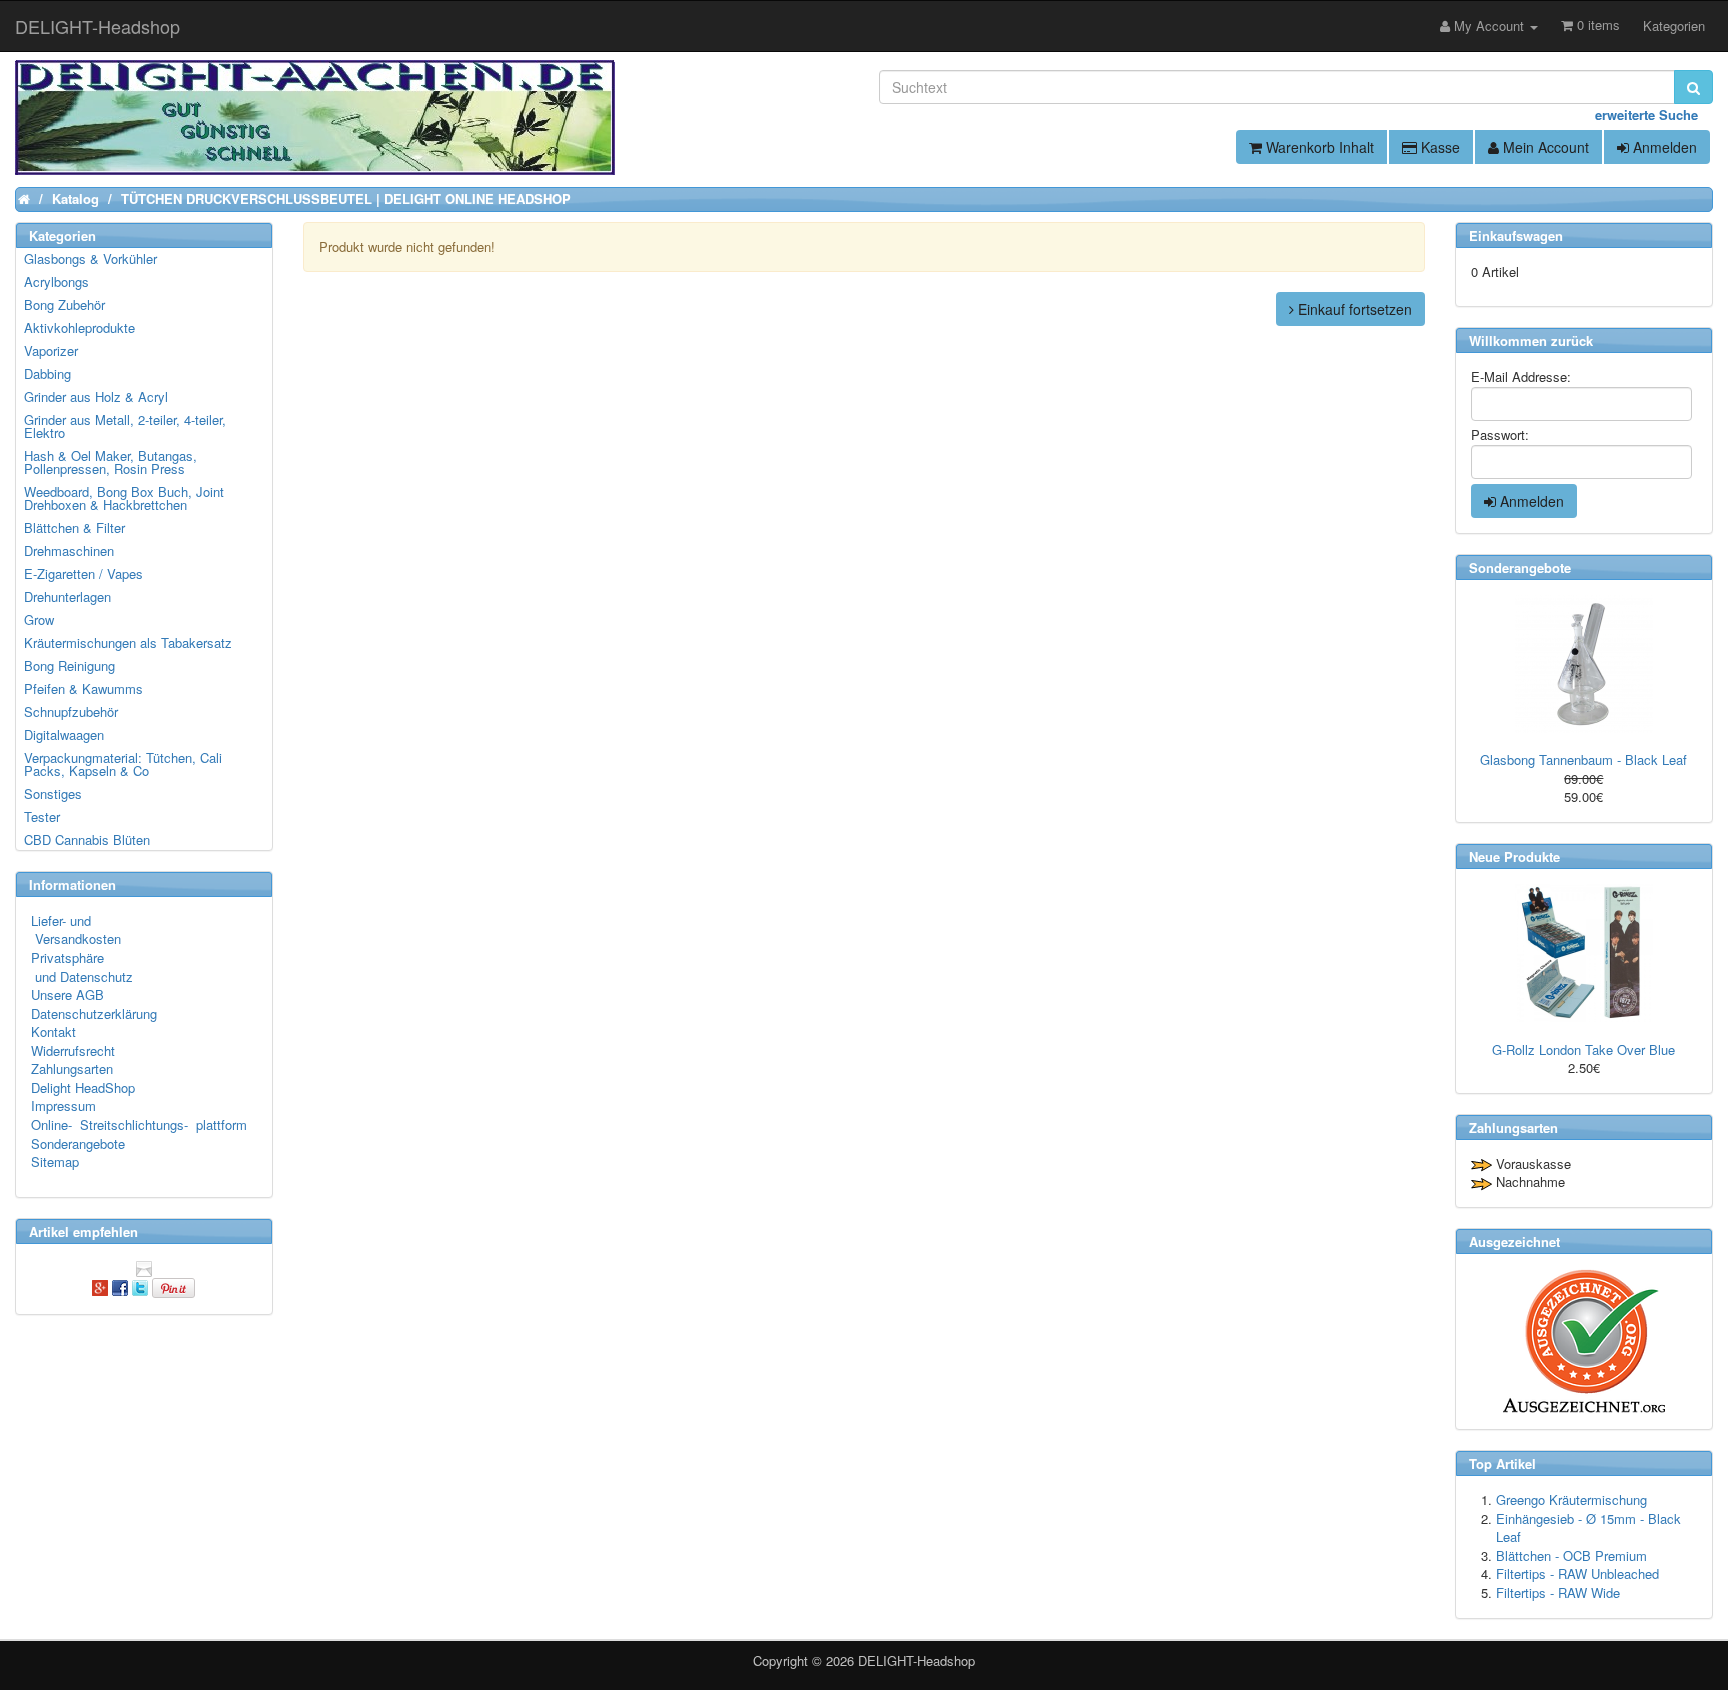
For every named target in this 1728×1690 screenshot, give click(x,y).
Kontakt (53, 1031)
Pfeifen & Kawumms (83, 688)
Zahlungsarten (72, 1068)
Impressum (63, 1105)
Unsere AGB (67, 994)
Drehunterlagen (67, 596)
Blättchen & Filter (74, 527)
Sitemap (55, 1161)
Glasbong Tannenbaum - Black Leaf (1583, 759)
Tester (42, 816)
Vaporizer (51, 350)
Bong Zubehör (64, 304)
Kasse (1438, 147)
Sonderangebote (78, 1143)
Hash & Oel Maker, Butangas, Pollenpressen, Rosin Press (110, 462)
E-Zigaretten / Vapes (83, 573)
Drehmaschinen (69, 550)
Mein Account (1544, 147)
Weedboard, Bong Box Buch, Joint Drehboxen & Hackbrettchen (124, 498)
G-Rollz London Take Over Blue (1583, 1049)
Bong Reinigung (69, 665)
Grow (39, 619)
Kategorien (1674, 25)
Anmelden (1663, 147)
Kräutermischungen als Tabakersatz (128, 642)
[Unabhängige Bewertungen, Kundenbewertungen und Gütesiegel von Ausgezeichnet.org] (1584, 1341)
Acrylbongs (56, 281)
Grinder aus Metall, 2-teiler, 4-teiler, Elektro (125, 426)
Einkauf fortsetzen (1353, 309)
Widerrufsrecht (73, 1050)
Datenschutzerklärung (94, 1013)
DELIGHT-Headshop (916, 1660)
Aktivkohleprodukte (79, 327)
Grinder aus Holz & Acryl (96, 396)
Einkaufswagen (1516, 235)
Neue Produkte (1514, 856)
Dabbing (47, 373)
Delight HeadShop (83, 1087)
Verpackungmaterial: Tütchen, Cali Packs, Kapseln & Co (123, 764)
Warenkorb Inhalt (1318, 147)
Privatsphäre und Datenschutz (82, 967)
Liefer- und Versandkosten (76, 930)
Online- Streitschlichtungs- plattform (139, 1124)
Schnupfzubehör (71, 711)
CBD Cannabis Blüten (87, 839)
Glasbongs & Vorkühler (90, 258)
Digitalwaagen (64, 734)
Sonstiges (53, 793)
